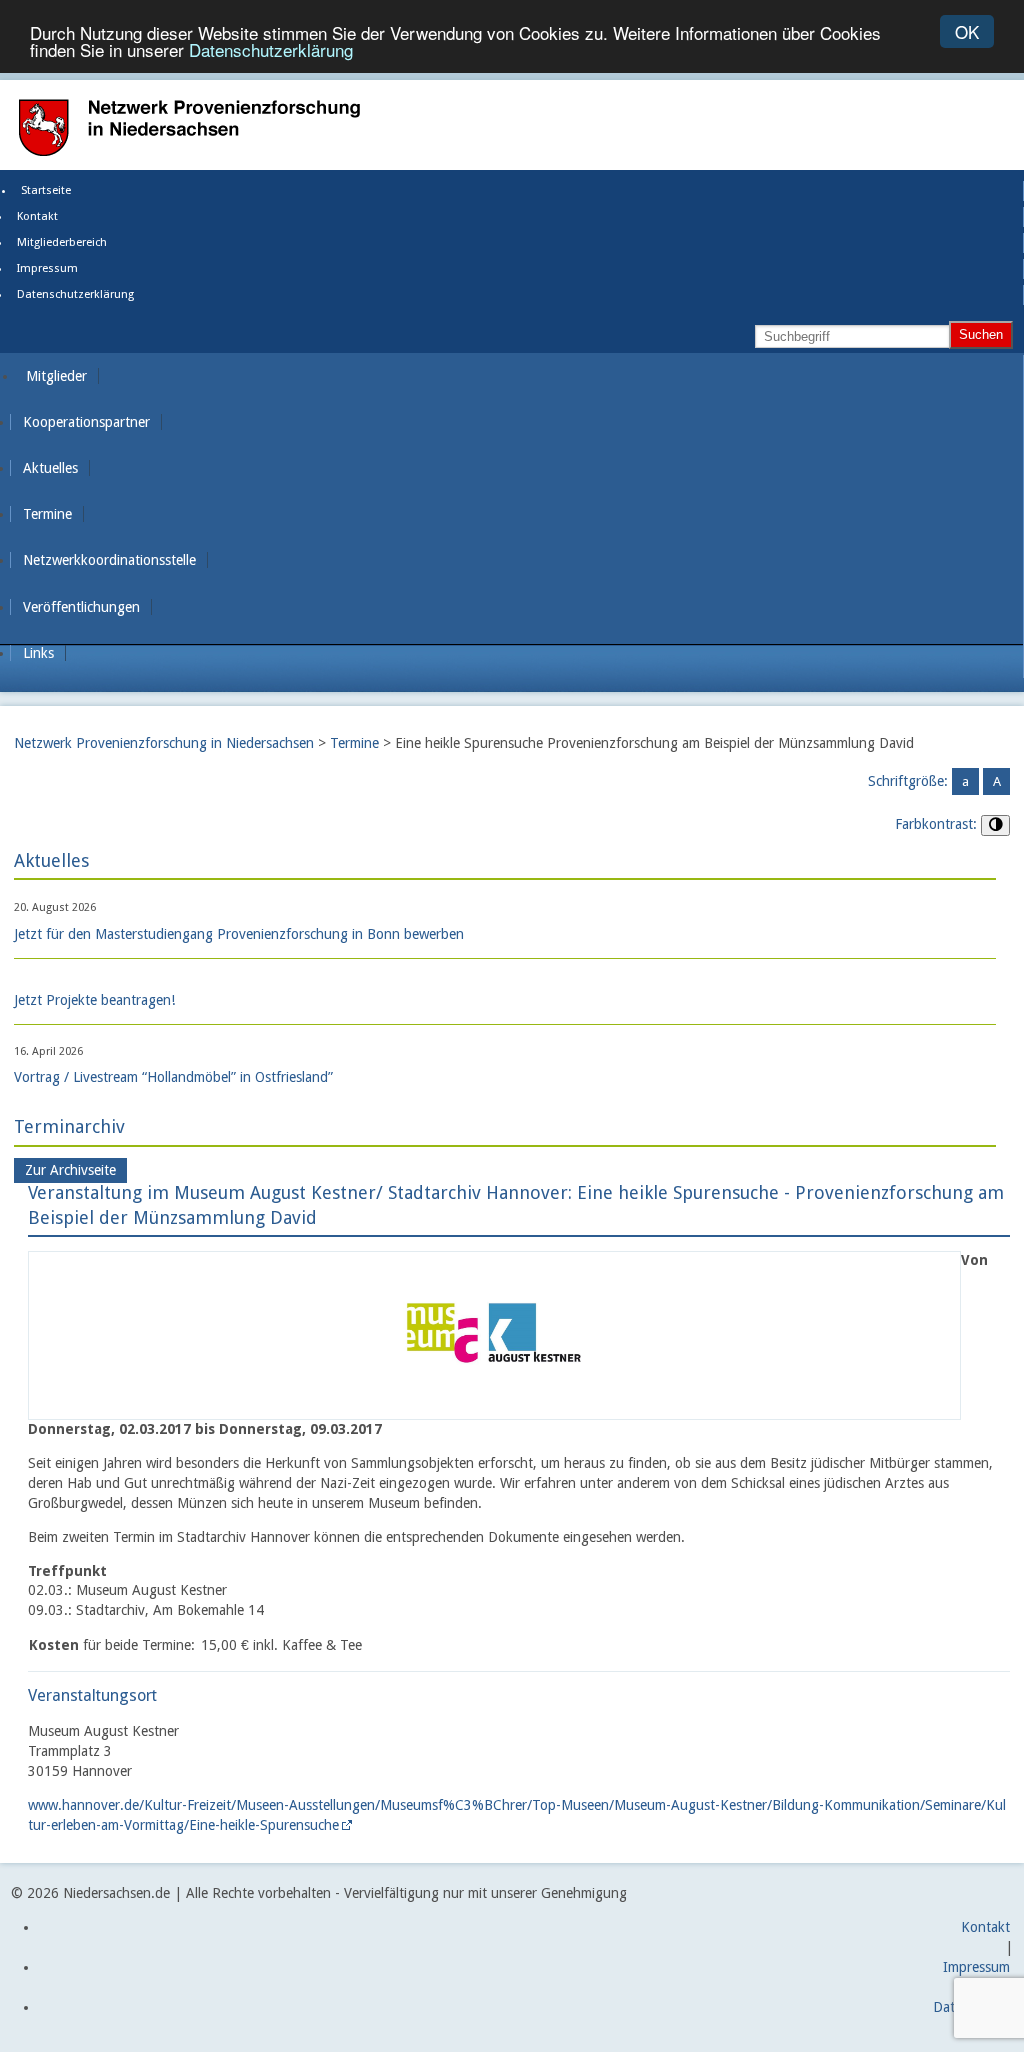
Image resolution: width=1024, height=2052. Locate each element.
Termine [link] (47, 514)
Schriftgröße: (908, 781)
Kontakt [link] (37, 216)
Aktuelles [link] (50, 468)
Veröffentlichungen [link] (81, 607)
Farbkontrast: (936, 824)
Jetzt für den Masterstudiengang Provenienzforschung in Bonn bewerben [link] (239, 934)
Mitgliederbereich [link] (62, 242)
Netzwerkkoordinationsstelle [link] (109, 560)
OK (967, 31)
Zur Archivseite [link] (70, 1171)
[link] (494, 1409)
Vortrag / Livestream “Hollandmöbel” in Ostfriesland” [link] (173, 1077)
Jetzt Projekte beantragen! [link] (94, 1000)
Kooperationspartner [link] (86, 422)
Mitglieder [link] (56, 376)
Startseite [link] (46, 190)
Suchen (981, 334)
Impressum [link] (47, 268)
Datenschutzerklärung (271, 49)
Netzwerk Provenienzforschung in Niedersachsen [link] (164, 743)
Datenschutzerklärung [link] (75, 294)
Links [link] (38, 653)
